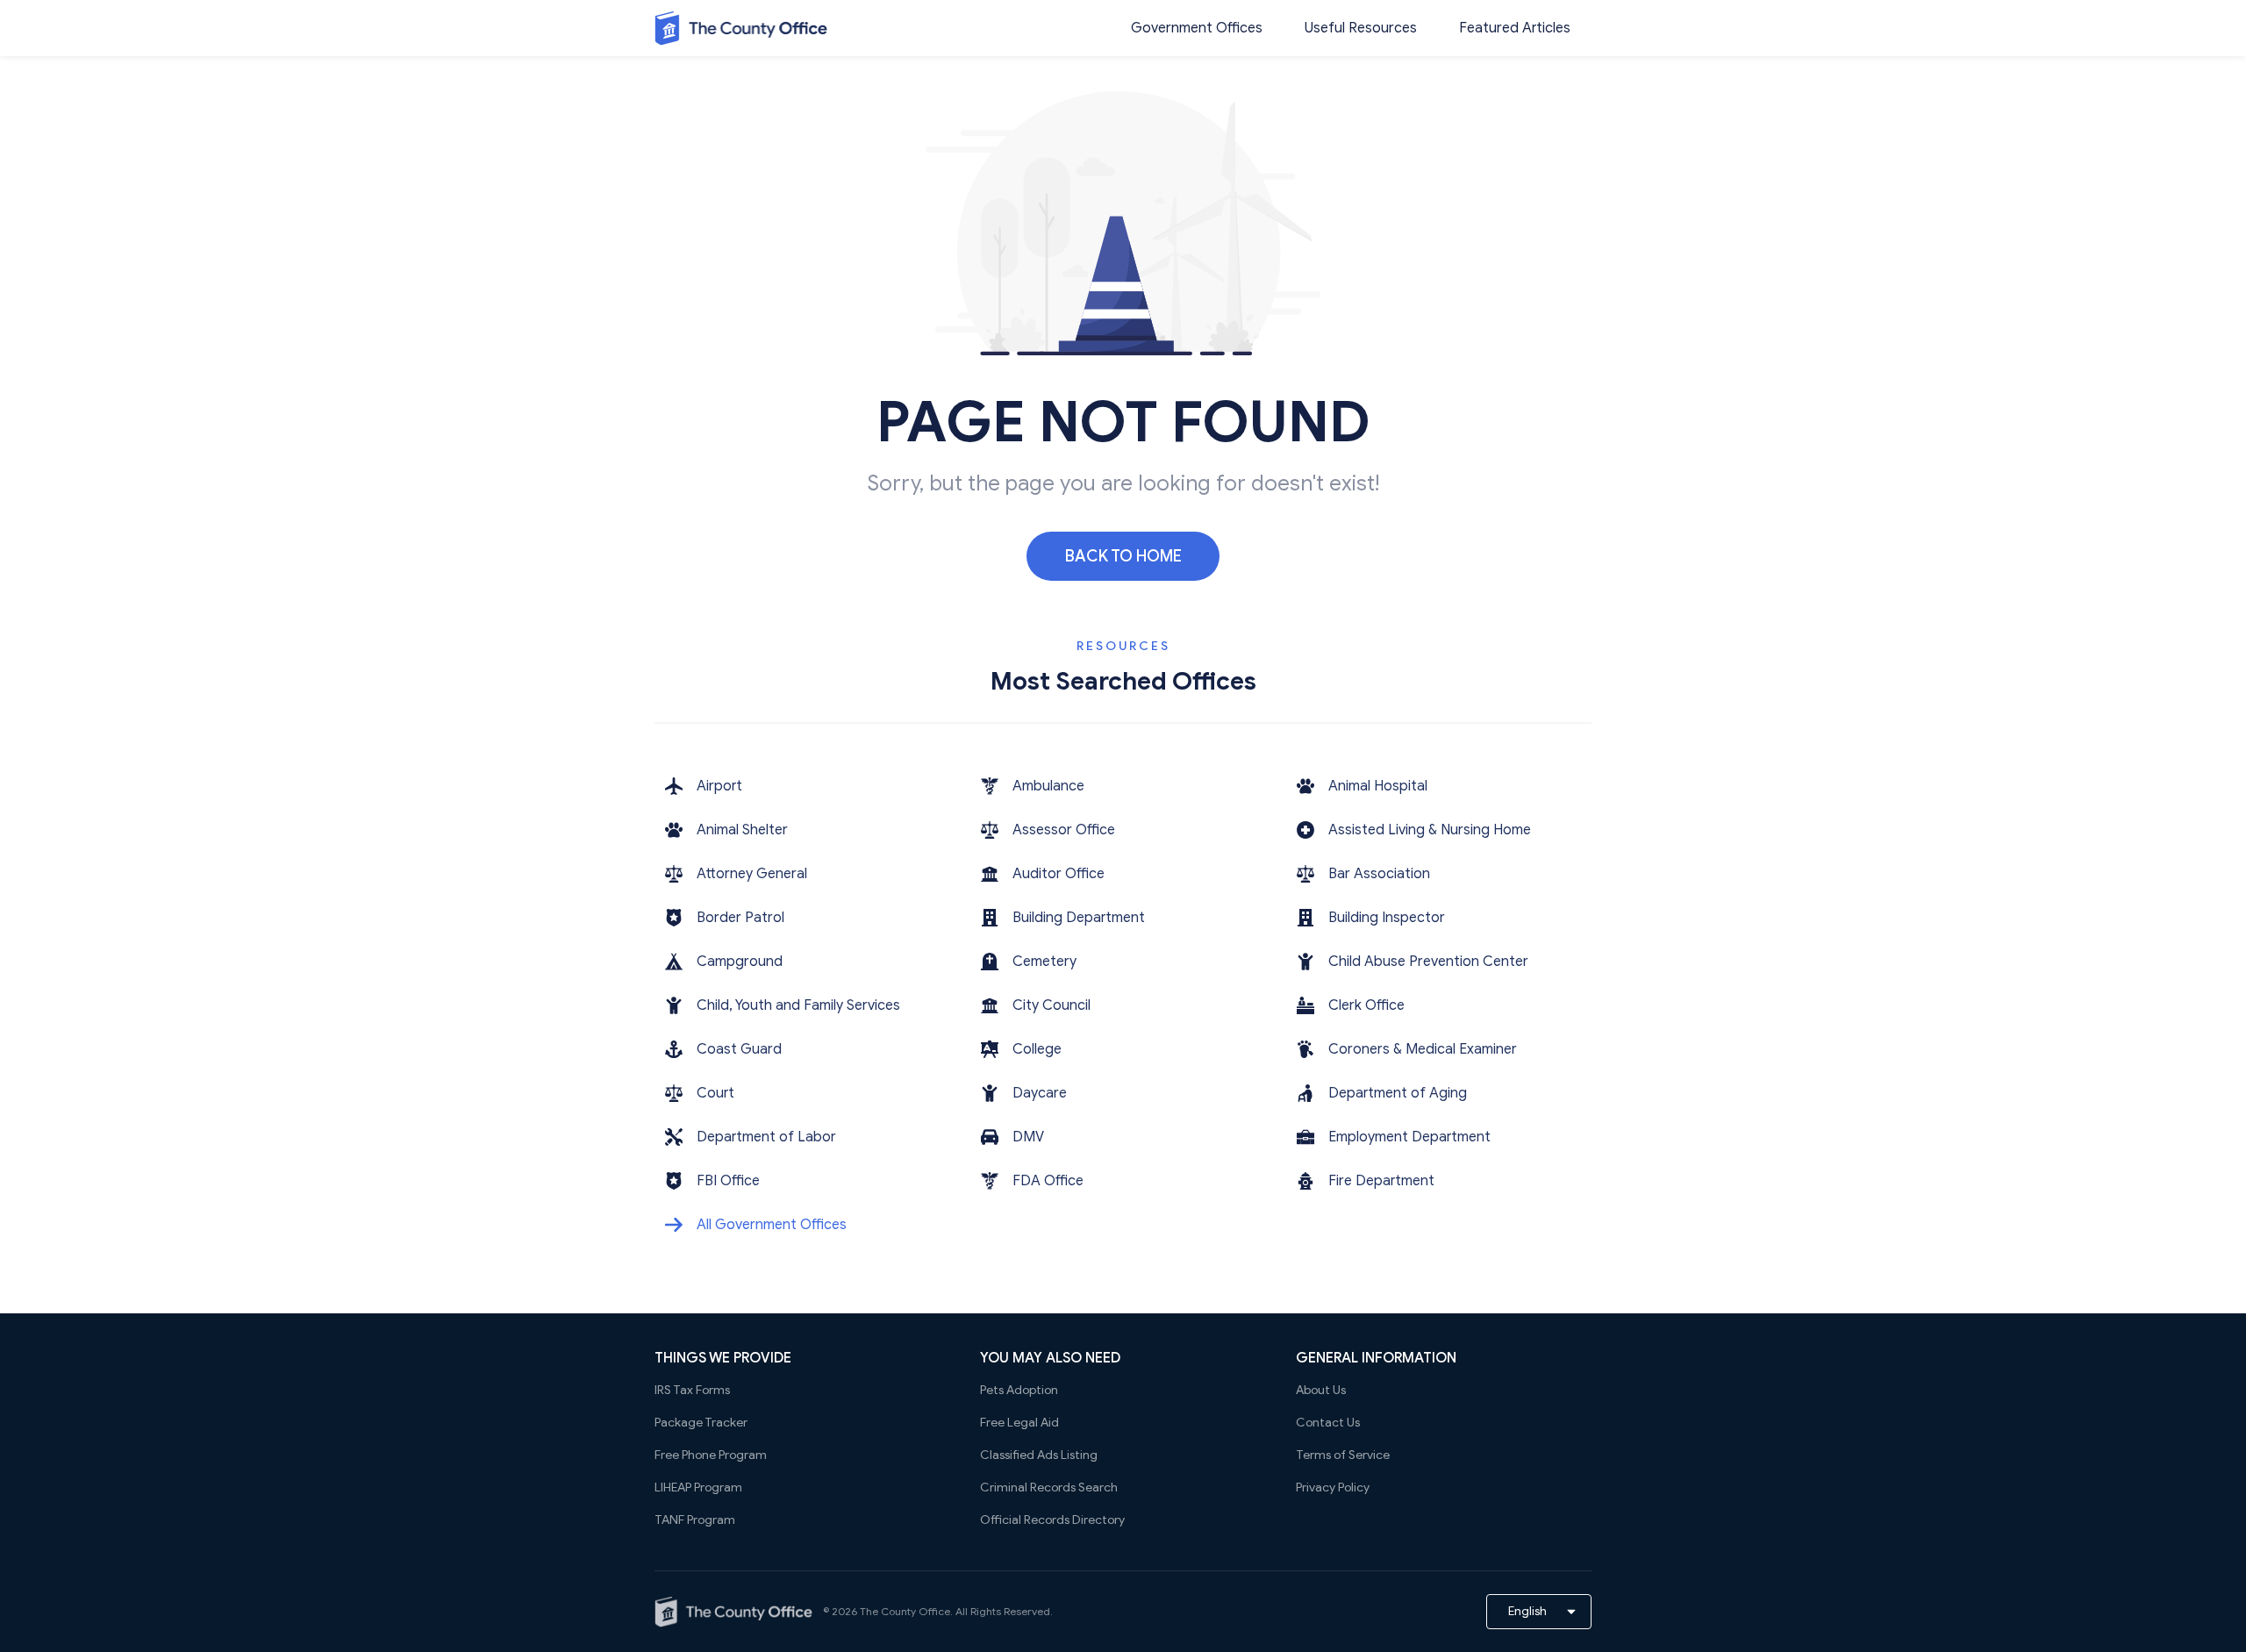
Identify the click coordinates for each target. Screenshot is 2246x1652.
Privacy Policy (1333, 1488)
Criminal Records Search (1049, 1488)
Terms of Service (1343, 1455)
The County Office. (906, 1611)
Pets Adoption (1019, 1390)
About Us (1321, 1390)
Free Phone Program (711, 1455)
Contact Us (1328, 1423)
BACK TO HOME (1123, 556)
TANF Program (695, 1520)
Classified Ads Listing (1039, 1455)
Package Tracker (701, 1423)
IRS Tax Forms (692, 1390)
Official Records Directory (1052, 1520)
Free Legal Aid (1019, 1423)
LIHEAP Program (698, 1488)
